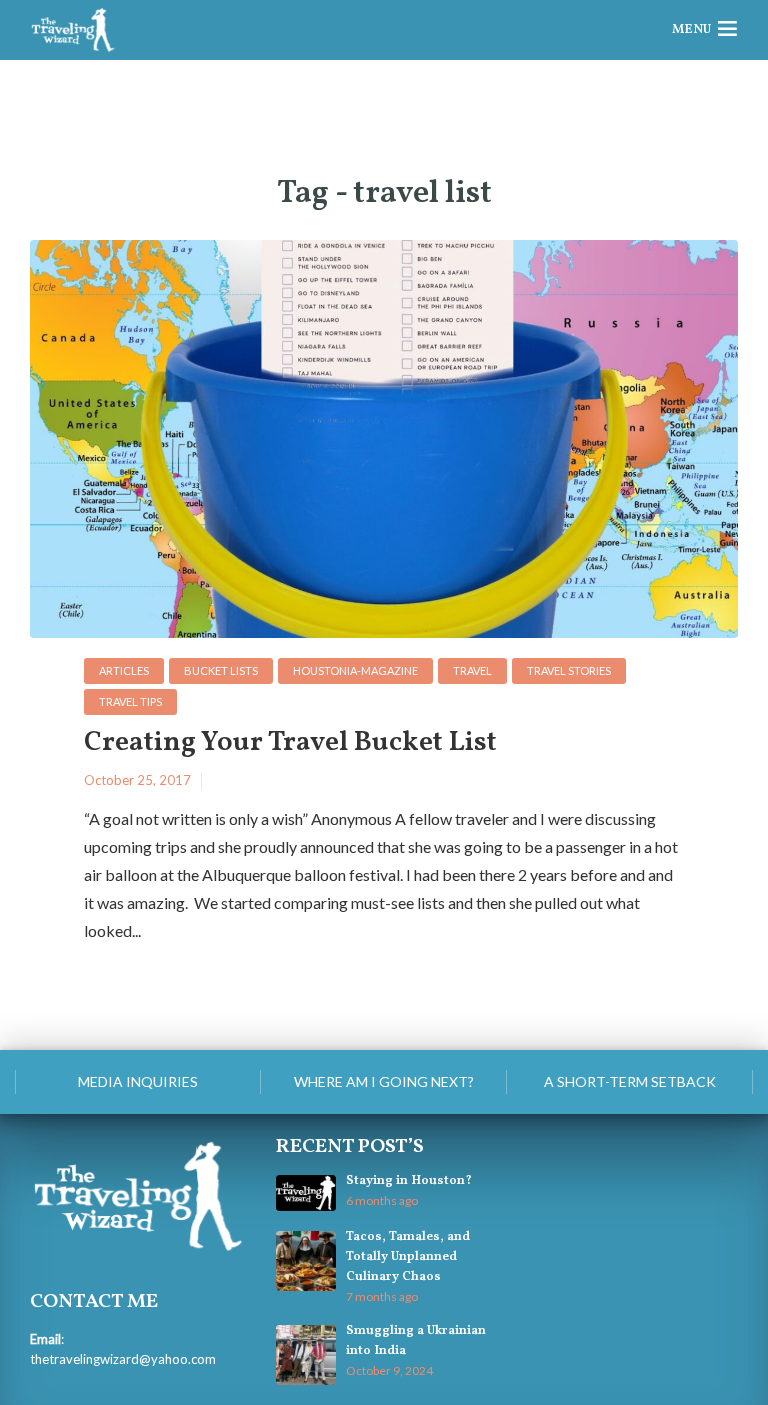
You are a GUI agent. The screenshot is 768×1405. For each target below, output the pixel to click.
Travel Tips (130, 701)
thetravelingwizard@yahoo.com (123, 1359)
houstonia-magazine (355, 670)
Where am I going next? (384, 1081)
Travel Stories (569, 670)
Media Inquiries (138, 1081)
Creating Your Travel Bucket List (290, 743)
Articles (124, 670)
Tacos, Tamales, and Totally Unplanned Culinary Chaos (408, 1257)
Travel (472, 670)
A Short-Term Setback (630, 1081)
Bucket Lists (221, 670)
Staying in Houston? (409, 1181)
